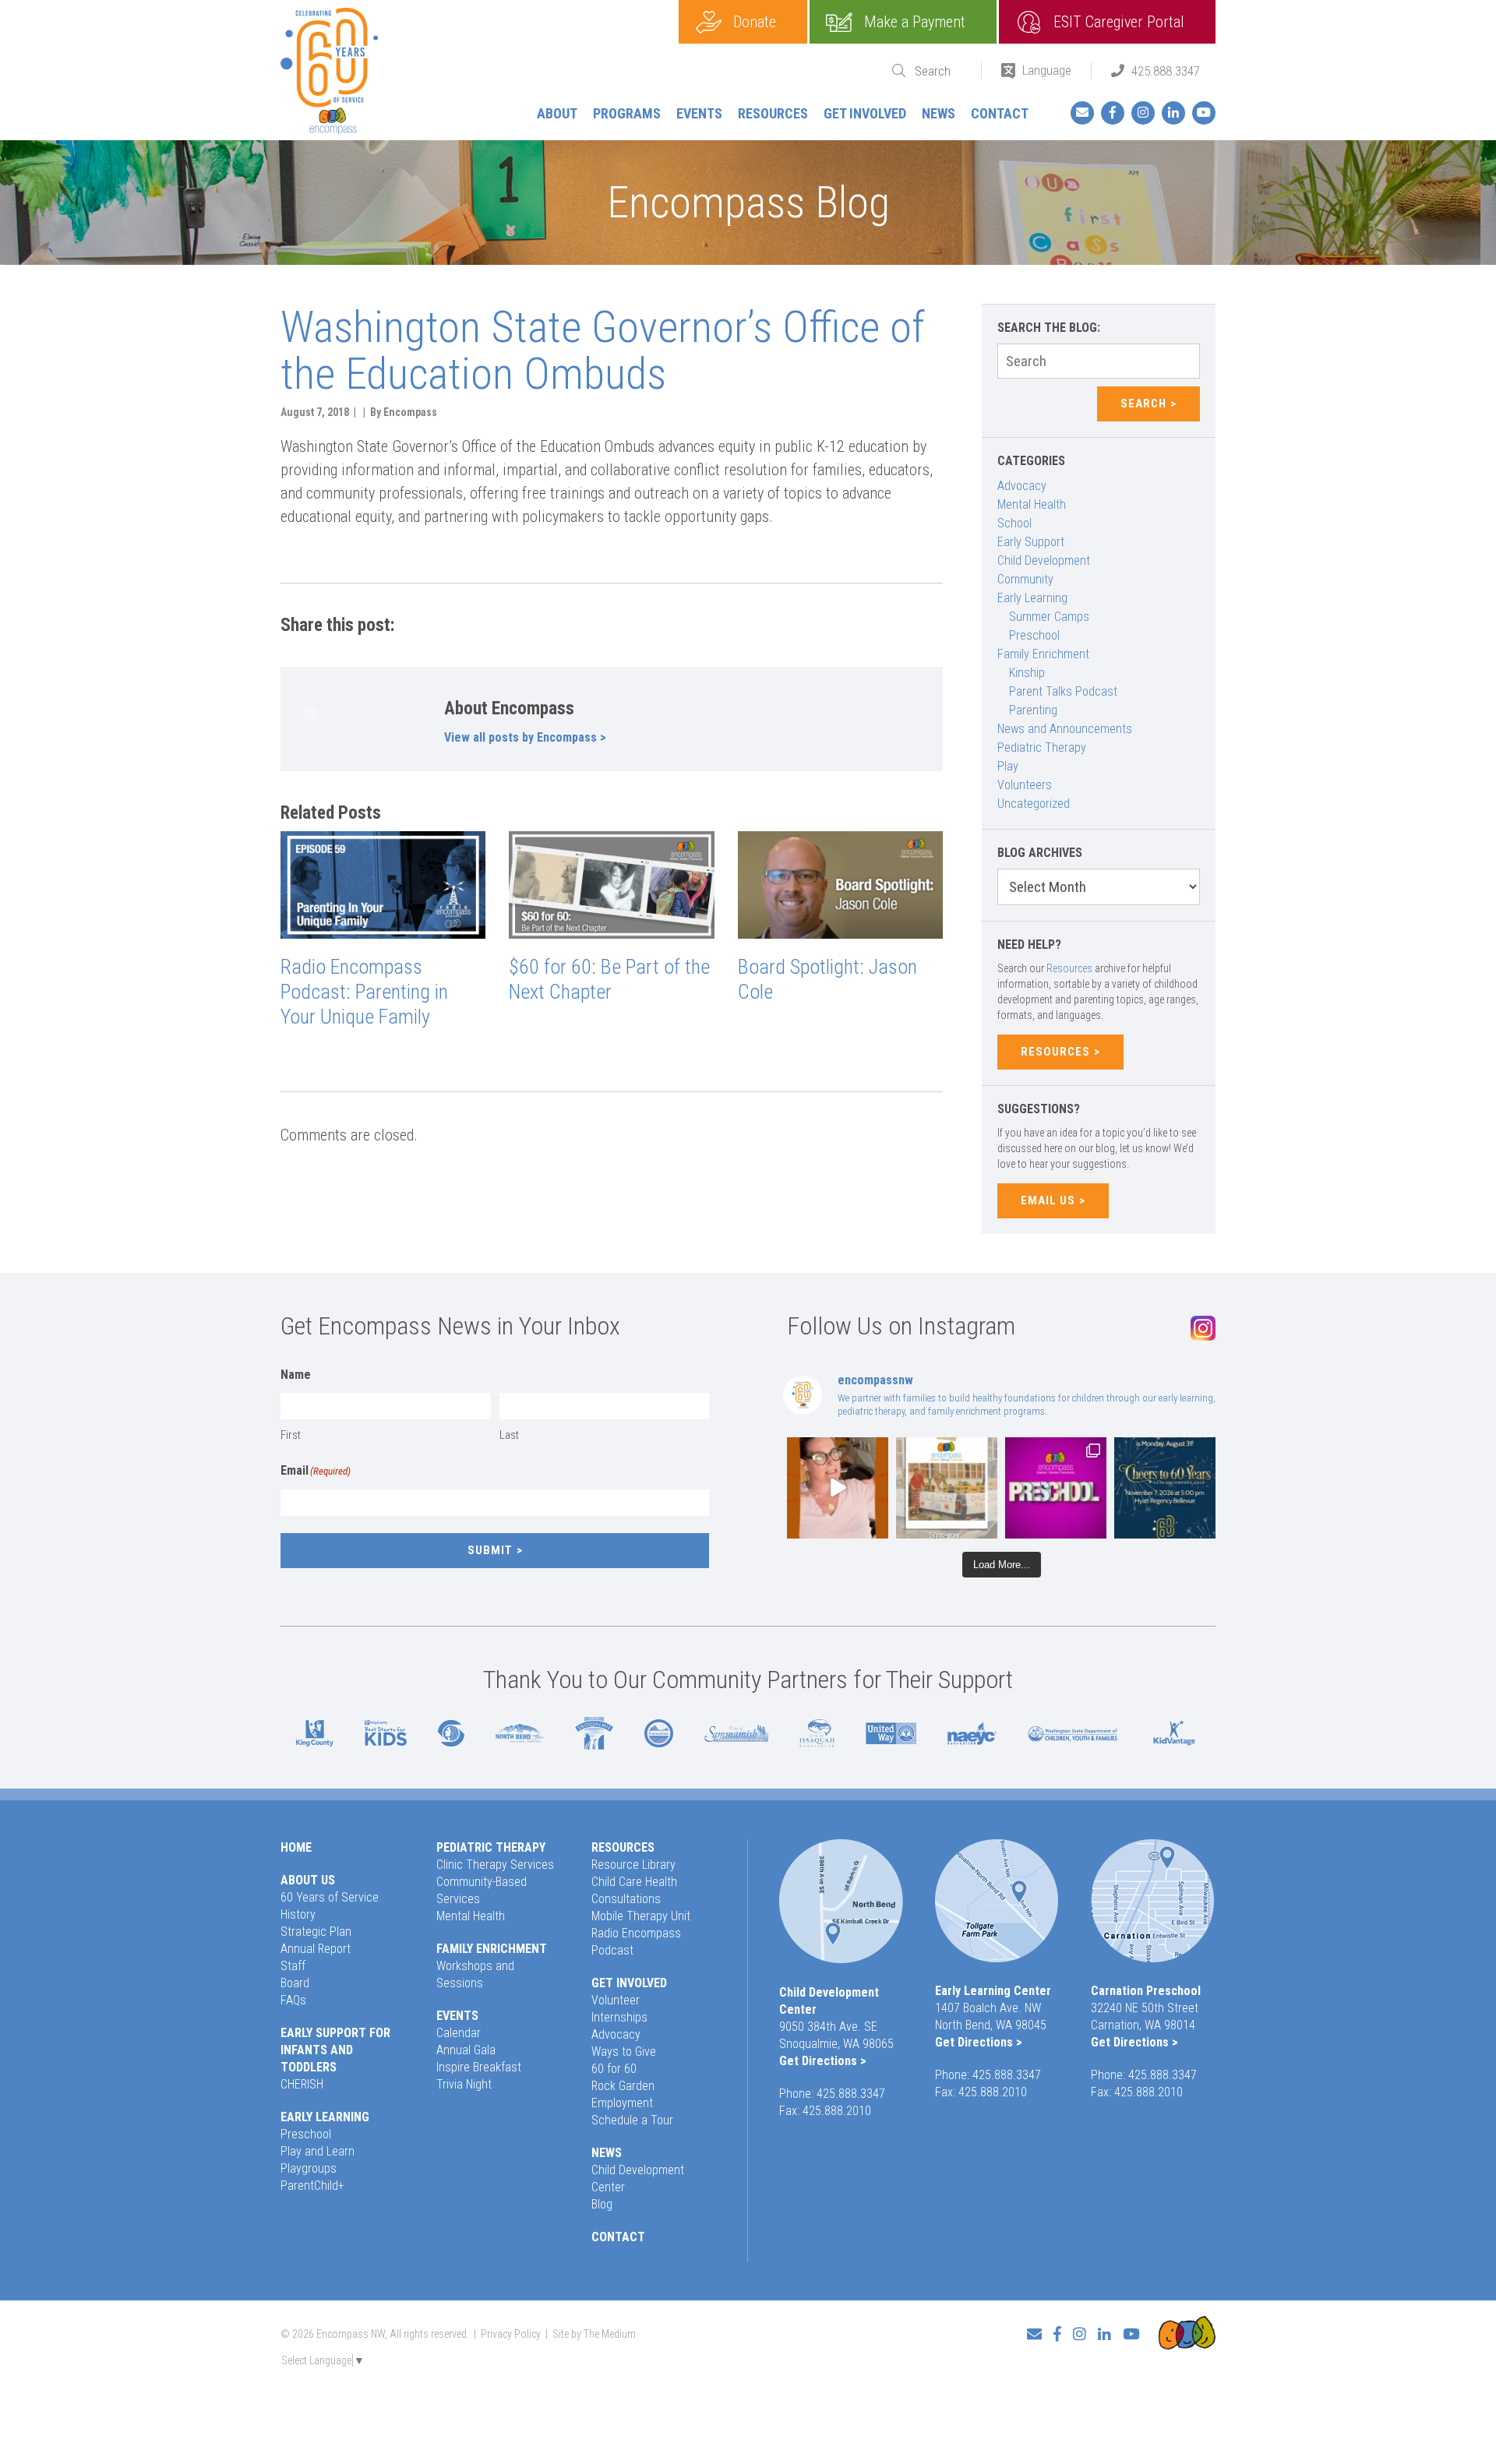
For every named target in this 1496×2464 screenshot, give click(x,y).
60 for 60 (614, 2069)
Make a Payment (915, 22)
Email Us (1048, 1200)
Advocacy (1022, 486)
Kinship (1027, 673)
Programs (627, 113)
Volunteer (616, 2000)
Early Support (1031, 542)
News (939, 113)
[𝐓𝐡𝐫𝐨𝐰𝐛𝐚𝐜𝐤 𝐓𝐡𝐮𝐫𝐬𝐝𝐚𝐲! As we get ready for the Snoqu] (947, 1488)
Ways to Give (624, 2052)
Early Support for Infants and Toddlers (335, 2050)
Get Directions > (823, 2061)
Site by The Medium (594, 2334)
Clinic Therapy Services (495, 1865)
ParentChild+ (312, 2186)
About (557, 113)
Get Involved (865, 113)
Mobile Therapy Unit (641, 1916)
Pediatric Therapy (1042, 747)
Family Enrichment (1043, 654)
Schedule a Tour (632, 2120)
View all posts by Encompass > (525, 737)
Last (509, 1435)
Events (699, 113)
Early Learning (1032, 598)
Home (296, 1847)
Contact (1000, 113)
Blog (602, 2204)
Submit (490, 1550)
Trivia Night (464, 2084)
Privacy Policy (511, 2334)
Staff (293, 1966)
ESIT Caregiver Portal (1119, 22)
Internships (619, 2017)
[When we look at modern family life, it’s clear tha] (838, 1488)
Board (295, 1983)
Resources (773, 113)
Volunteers (1025, 785)
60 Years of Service (330, 1897)
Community (1025, 579)
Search (1143, 404)
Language (1047, 70)
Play (1008, 766)
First (291, 1435)
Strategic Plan (316, 1932)
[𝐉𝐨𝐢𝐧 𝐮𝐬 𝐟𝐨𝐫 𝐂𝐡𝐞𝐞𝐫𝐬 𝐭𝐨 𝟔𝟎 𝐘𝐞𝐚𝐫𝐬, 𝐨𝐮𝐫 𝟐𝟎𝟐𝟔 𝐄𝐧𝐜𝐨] (1165, 1488)
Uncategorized (1034, 804)
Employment (622, 2103)
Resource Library (633, 1865)
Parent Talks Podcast (1063, 691)
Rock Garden (623, 2086)
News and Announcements (1065, 729)
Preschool (1034, 635)
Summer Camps (1049, 617)
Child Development (1044, 560)
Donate (755, 22)
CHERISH (302, 2084)
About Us (308, 1880)
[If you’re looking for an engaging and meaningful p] (1056, 1488)
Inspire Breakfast (479, 2067)
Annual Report (316, 1949)
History (298, 1914)
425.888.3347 (1166, 71)
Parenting (1033, 710)
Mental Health (1032, 504)
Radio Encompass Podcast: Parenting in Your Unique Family (364, 992)
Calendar (459, 2033)
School (1014, 523)
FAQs (293, 2000)
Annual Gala (466, 2050)
